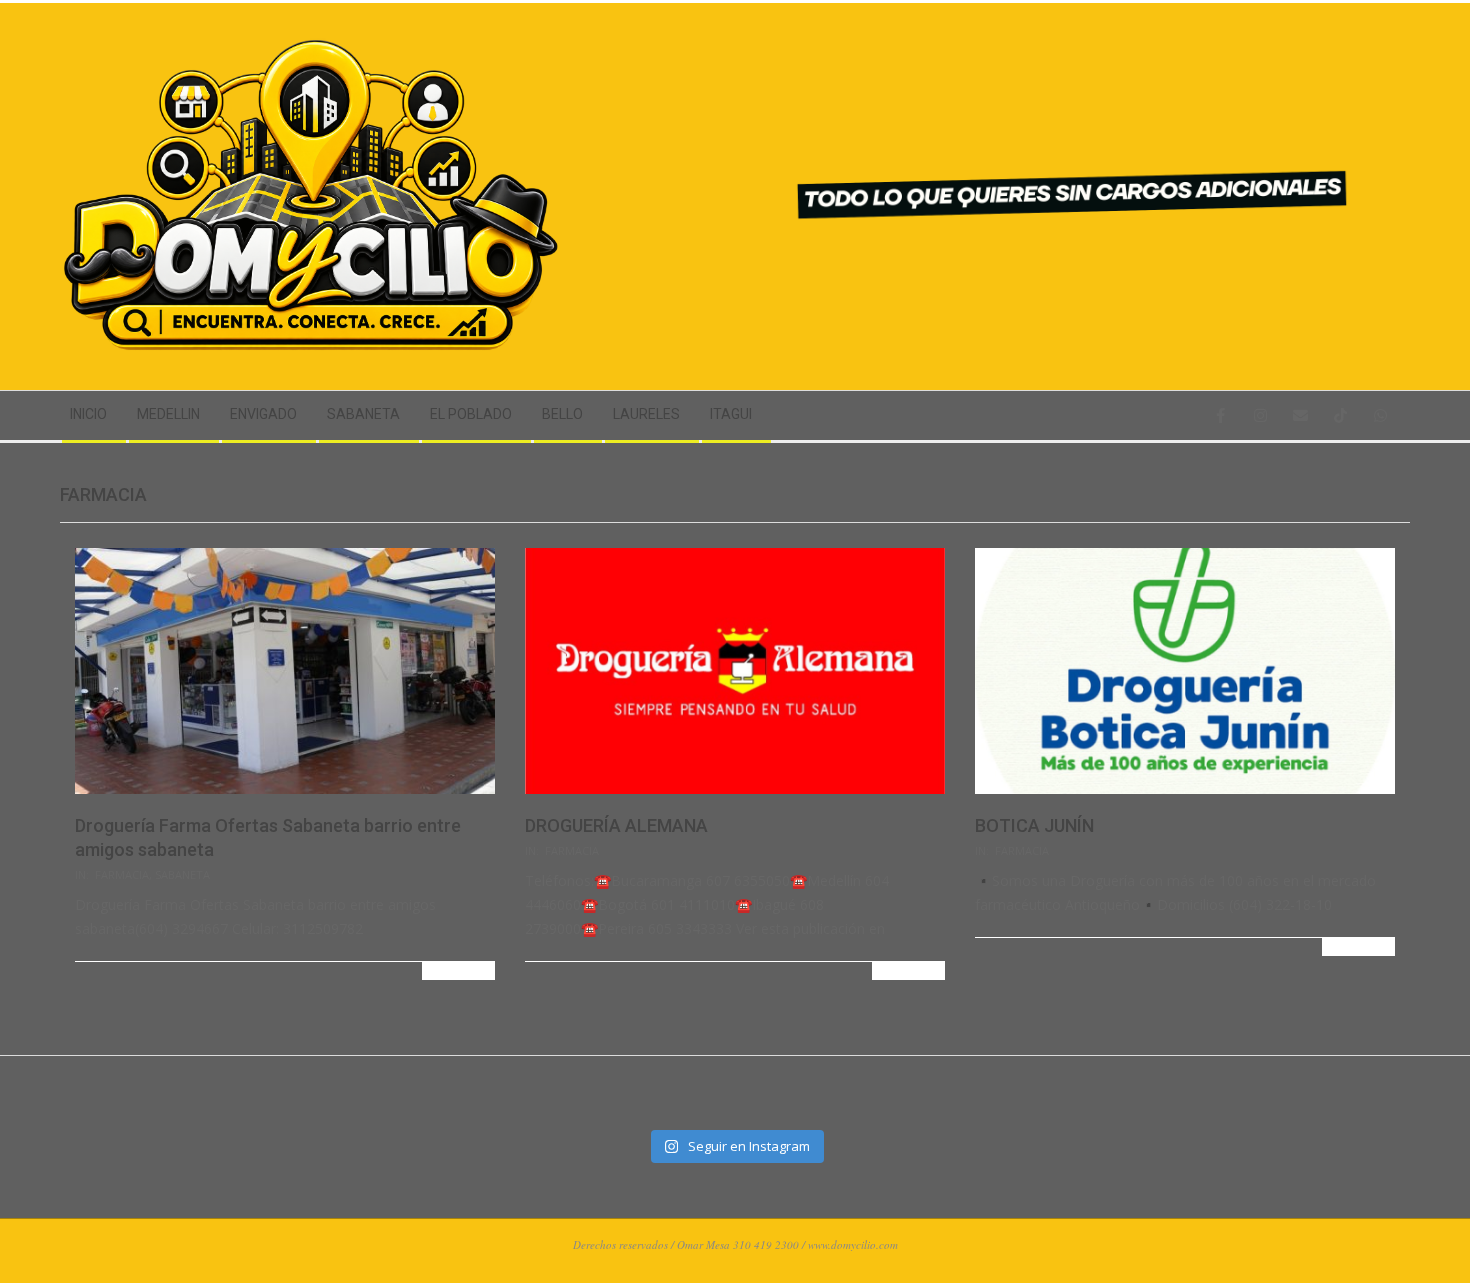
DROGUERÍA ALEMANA (616, 825)
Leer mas (458, 970)
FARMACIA (122, 874)
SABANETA (182, 874)
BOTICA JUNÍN (1034, 825)
